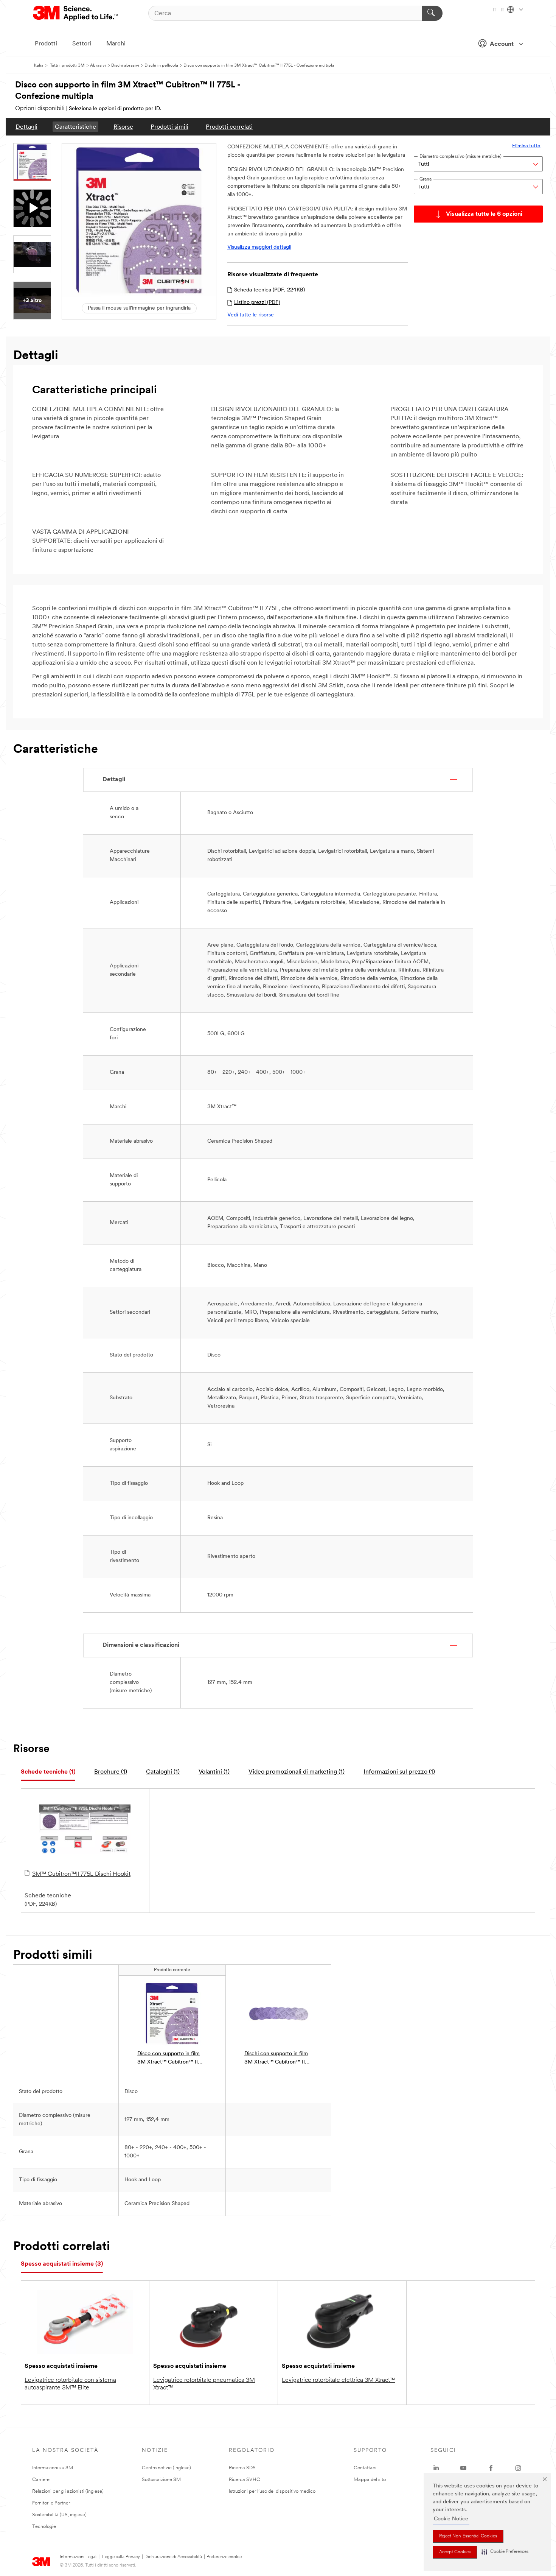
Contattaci (365, 2468)
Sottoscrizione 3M (161, 2480)
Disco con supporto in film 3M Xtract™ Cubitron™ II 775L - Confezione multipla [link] (170, 2059)
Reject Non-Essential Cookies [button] (468, 2536)
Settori (82, 44)
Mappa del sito (370, 2480)
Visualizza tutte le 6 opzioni (484, 214)
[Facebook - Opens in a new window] (491, 2468)
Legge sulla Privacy (121, 2557)
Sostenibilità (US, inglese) (59, 2515)
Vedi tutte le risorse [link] (251, 315)
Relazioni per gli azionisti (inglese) (68, 2491)
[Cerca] (432, 13)
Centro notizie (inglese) (166, 2468)
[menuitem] (26, 127)
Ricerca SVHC (245, 2480)
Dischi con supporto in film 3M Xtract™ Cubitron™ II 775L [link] (276, 2059)
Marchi (116, 44)
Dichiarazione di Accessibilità (173, 2557)
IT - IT (499, 10)
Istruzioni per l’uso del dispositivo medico (272, 2491)
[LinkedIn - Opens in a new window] (436, 2468)
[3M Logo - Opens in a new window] (76, 13)
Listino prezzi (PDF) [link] (257, 303)
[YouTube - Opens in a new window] (463, 2468)
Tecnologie (44, 2527)
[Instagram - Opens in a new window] (518, 2468)
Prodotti (46, 44)
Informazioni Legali (79, 2557)
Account (502, 44)
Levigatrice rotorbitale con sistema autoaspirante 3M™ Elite (70, 2384)
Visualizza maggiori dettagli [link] (259, 247)
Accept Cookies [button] (455, 2552)
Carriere (41, 2480)
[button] (505, 2552)
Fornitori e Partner (51, 2503)
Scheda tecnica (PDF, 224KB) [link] (269, 290)
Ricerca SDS (242, 2468)
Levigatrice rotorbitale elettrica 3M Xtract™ (338, 2380)
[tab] (48, 1772)
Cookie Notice (451, 2519)
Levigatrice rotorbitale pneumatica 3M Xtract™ (204, 2384)
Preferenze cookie (224, 2557)
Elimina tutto (526, 146)
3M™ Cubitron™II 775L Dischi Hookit (81, 1874)
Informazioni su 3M (53, 2468)
